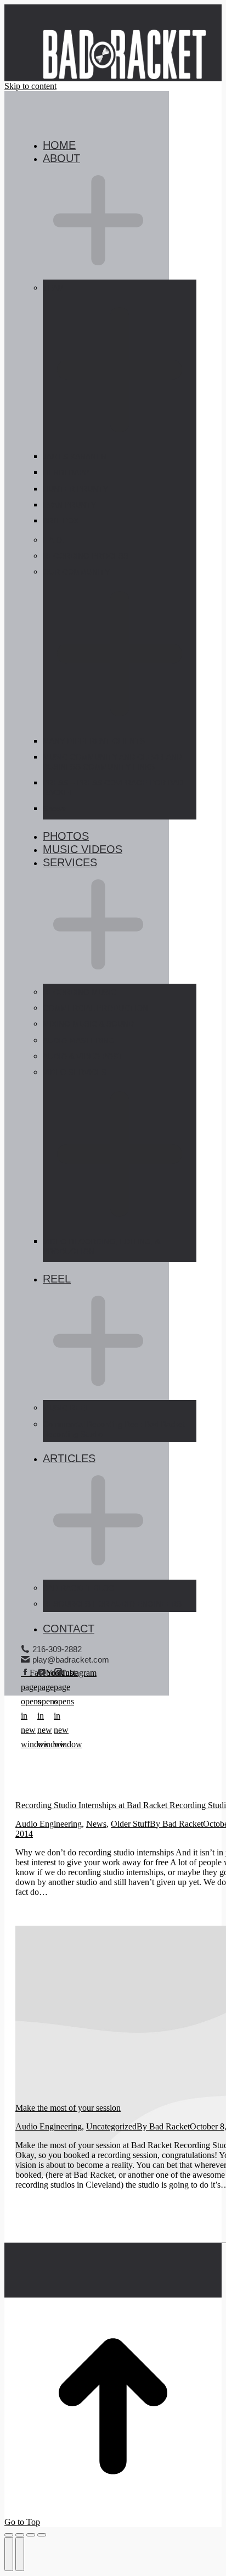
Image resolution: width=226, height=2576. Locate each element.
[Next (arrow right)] (20, 2554)
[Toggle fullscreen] (31, 2535)
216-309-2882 (57, 1649)
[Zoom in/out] (42, 2535)
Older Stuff (130, 1824)
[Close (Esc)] (9, 2535)
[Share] (20, 2535)
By (176, 1824)
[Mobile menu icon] (22, 38)
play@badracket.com (71, 1660)
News (96, 1824)
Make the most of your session (68, 2108)
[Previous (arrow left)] (9, 2554)
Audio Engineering (49, 1824)
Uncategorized (111, 2126)
